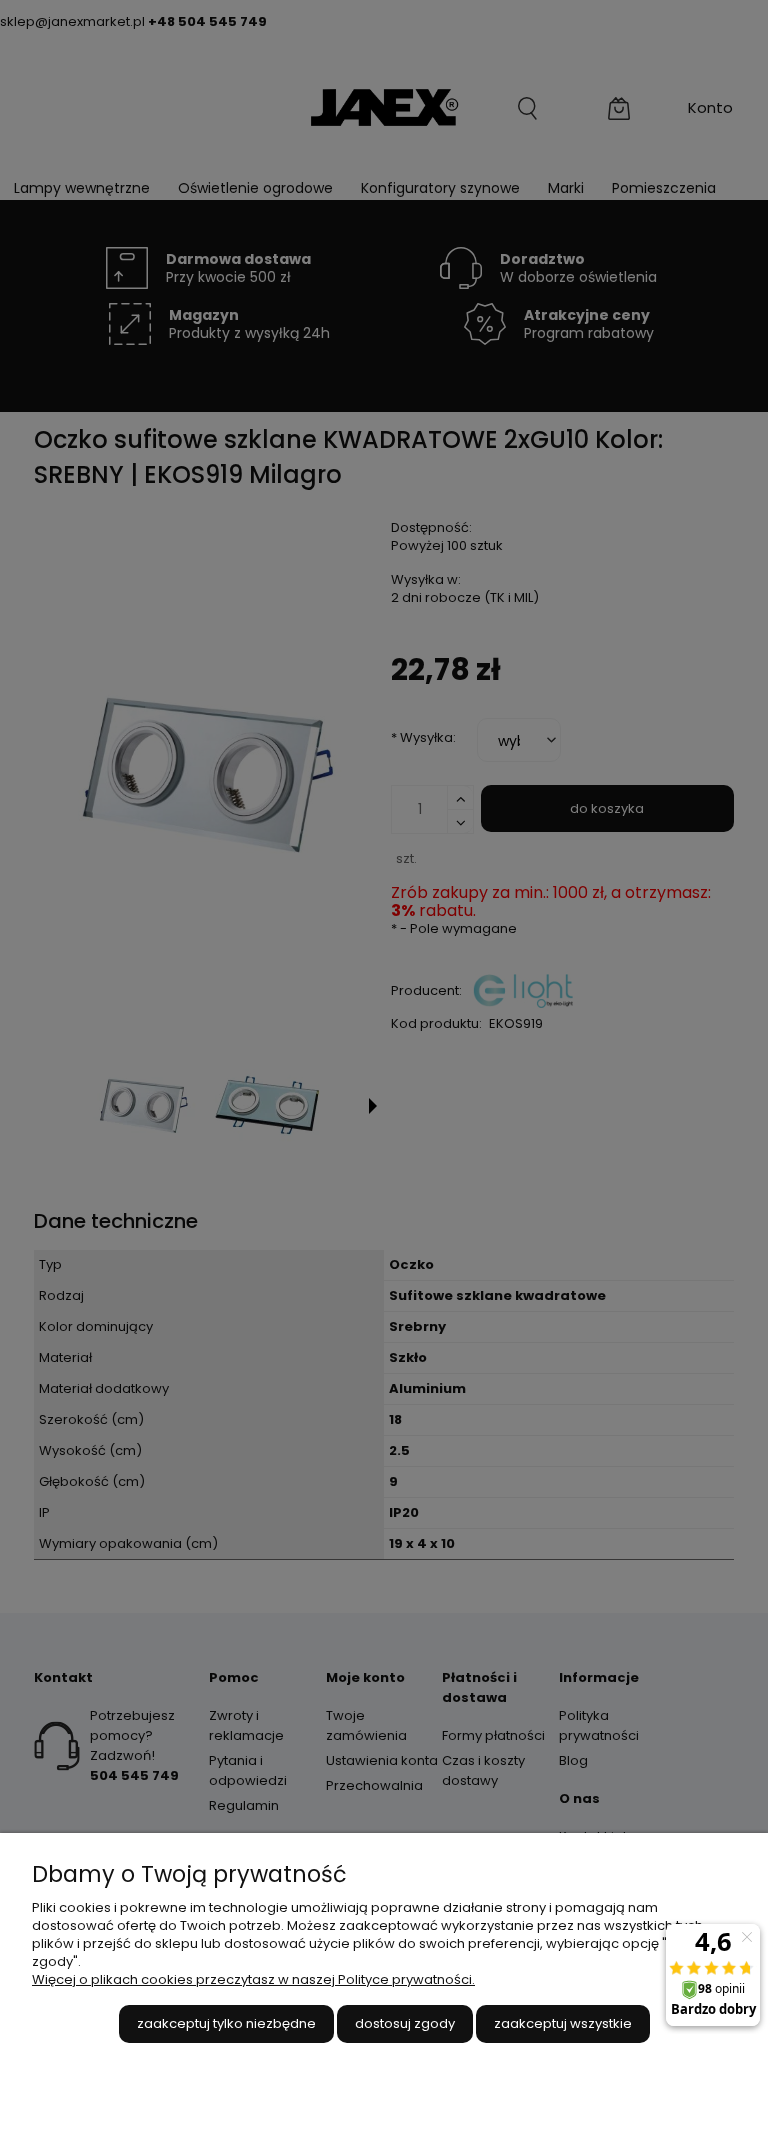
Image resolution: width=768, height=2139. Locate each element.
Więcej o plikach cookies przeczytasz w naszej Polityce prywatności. (253, 1979)
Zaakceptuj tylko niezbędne (226, 2023)
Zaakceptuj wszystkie (563, 2023)
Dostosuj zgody (405, 2023)
